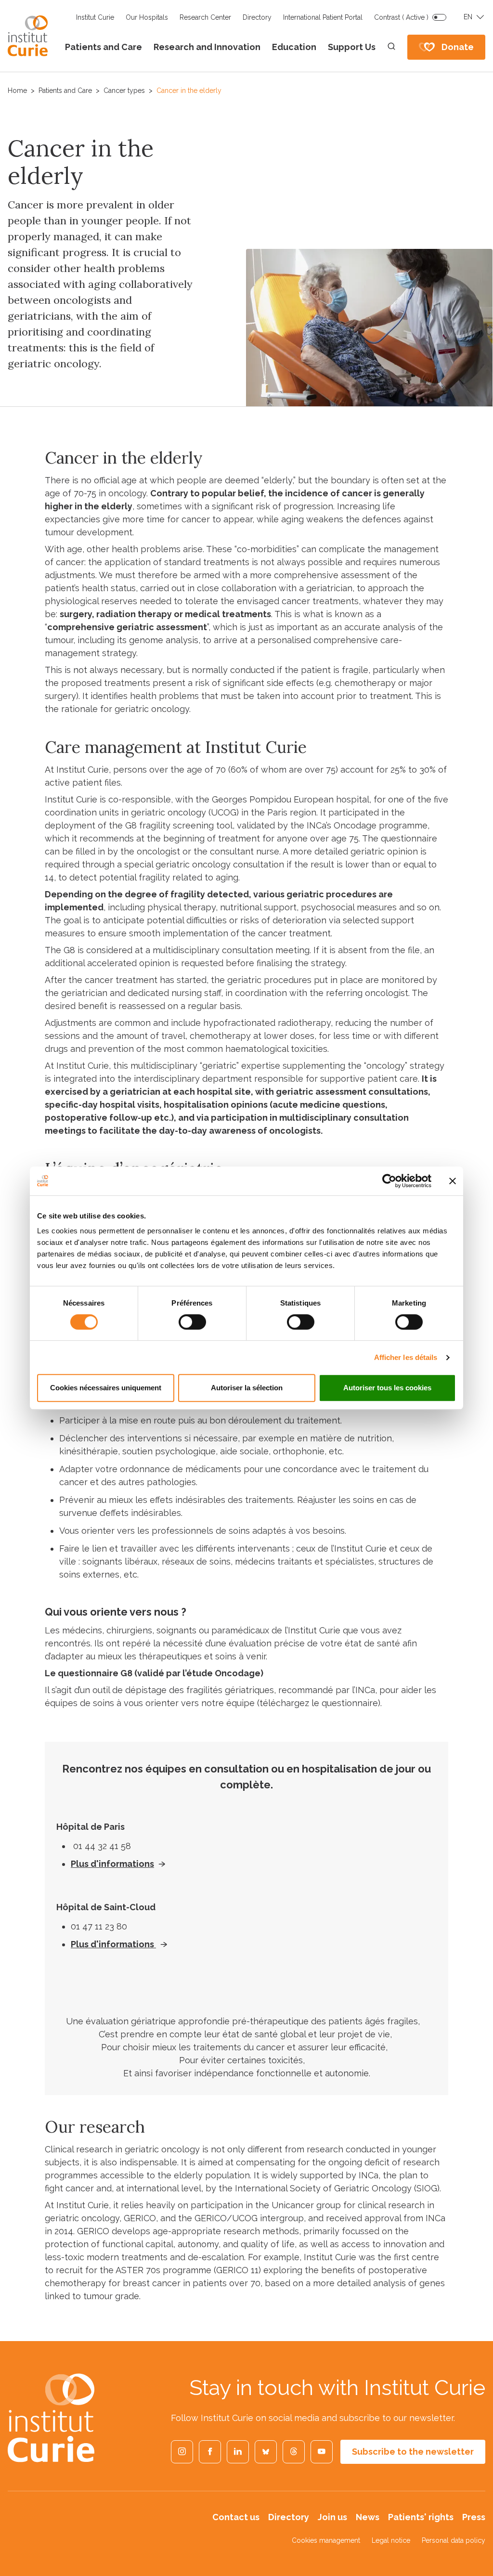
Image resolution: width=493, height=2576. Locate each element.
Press (474, 2517)
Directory (257, 17)
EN (468, 17)
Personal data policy (454, 2540)
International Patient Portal (323, 17)
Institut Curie (95, 17)
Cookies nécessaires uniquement (106, 1388)
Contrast (401, 17)
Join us (332, 2517)
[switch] (192, 1322)
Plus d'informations (112, 1864)
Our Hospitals (147, 17)
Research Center (205, 17)
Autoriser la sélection (247, 1388)
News (368, 2517)
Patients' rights (421, 2517)
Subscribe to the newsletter (413, 2452)
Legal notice (391, 2540)
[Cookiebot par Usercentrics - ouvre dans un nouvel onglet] (389, 1181)
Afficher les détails (406, 1357)
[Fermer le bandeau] (453, 1181)
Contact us (236, 2517)
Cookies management (326, 2540)
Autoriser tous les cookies (387, 1388)
